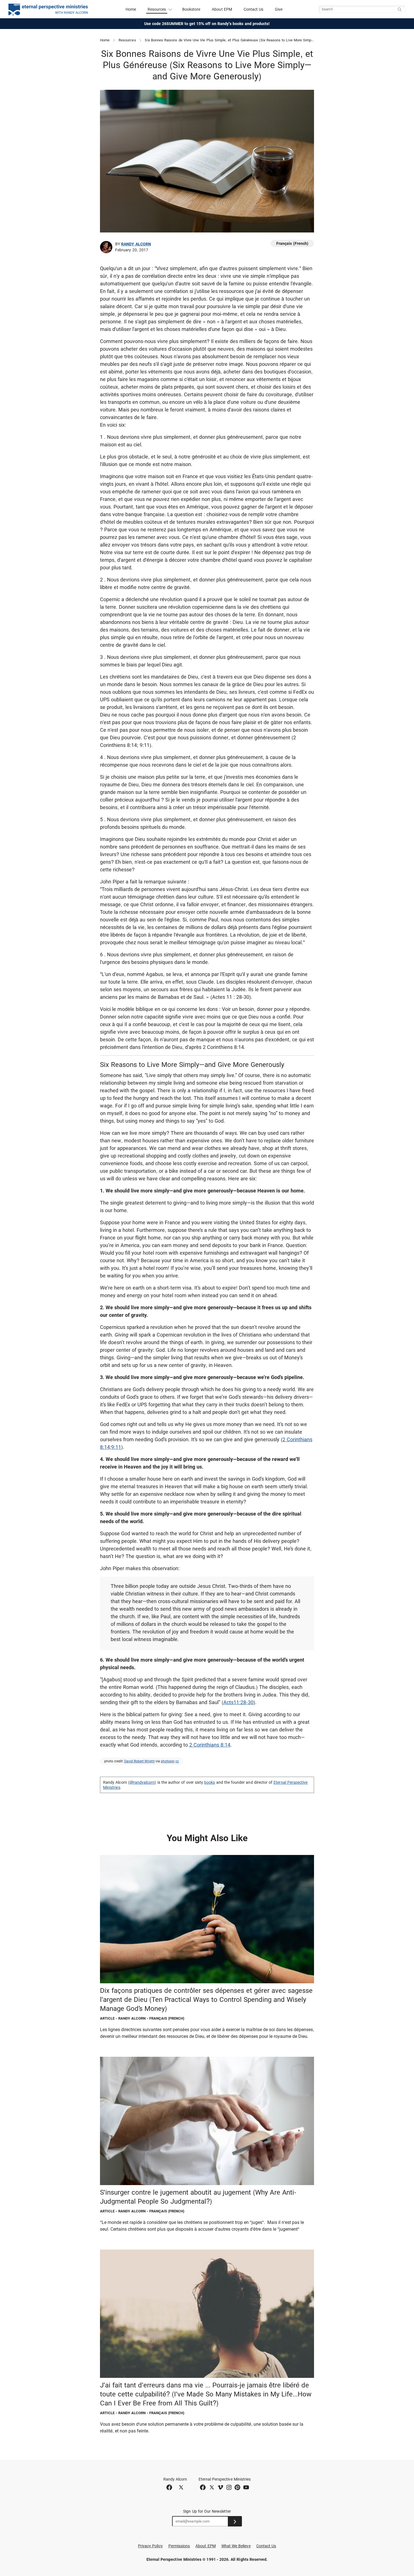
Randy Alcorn (136, 244)
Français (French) (292, 243)
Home (131, 9)
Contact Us (254, 9)
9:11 (116, 1447)
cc (177, 1761)
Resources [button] (157, 9)
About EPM (222, 9)
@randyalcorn (142, 1782)
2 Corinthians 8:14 (210, 1745)
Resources (127, 40)
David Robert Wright (139, 1761)
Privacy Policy (150, 2546)
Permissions (179, 2546)
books (210, 1782)
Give (279, 9)
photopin (168, 1761)
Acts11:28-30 (238, 1702)
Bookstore (191, 9)
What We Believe (236, 2546)
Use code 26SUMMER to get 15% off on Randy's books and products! (207, 24)
